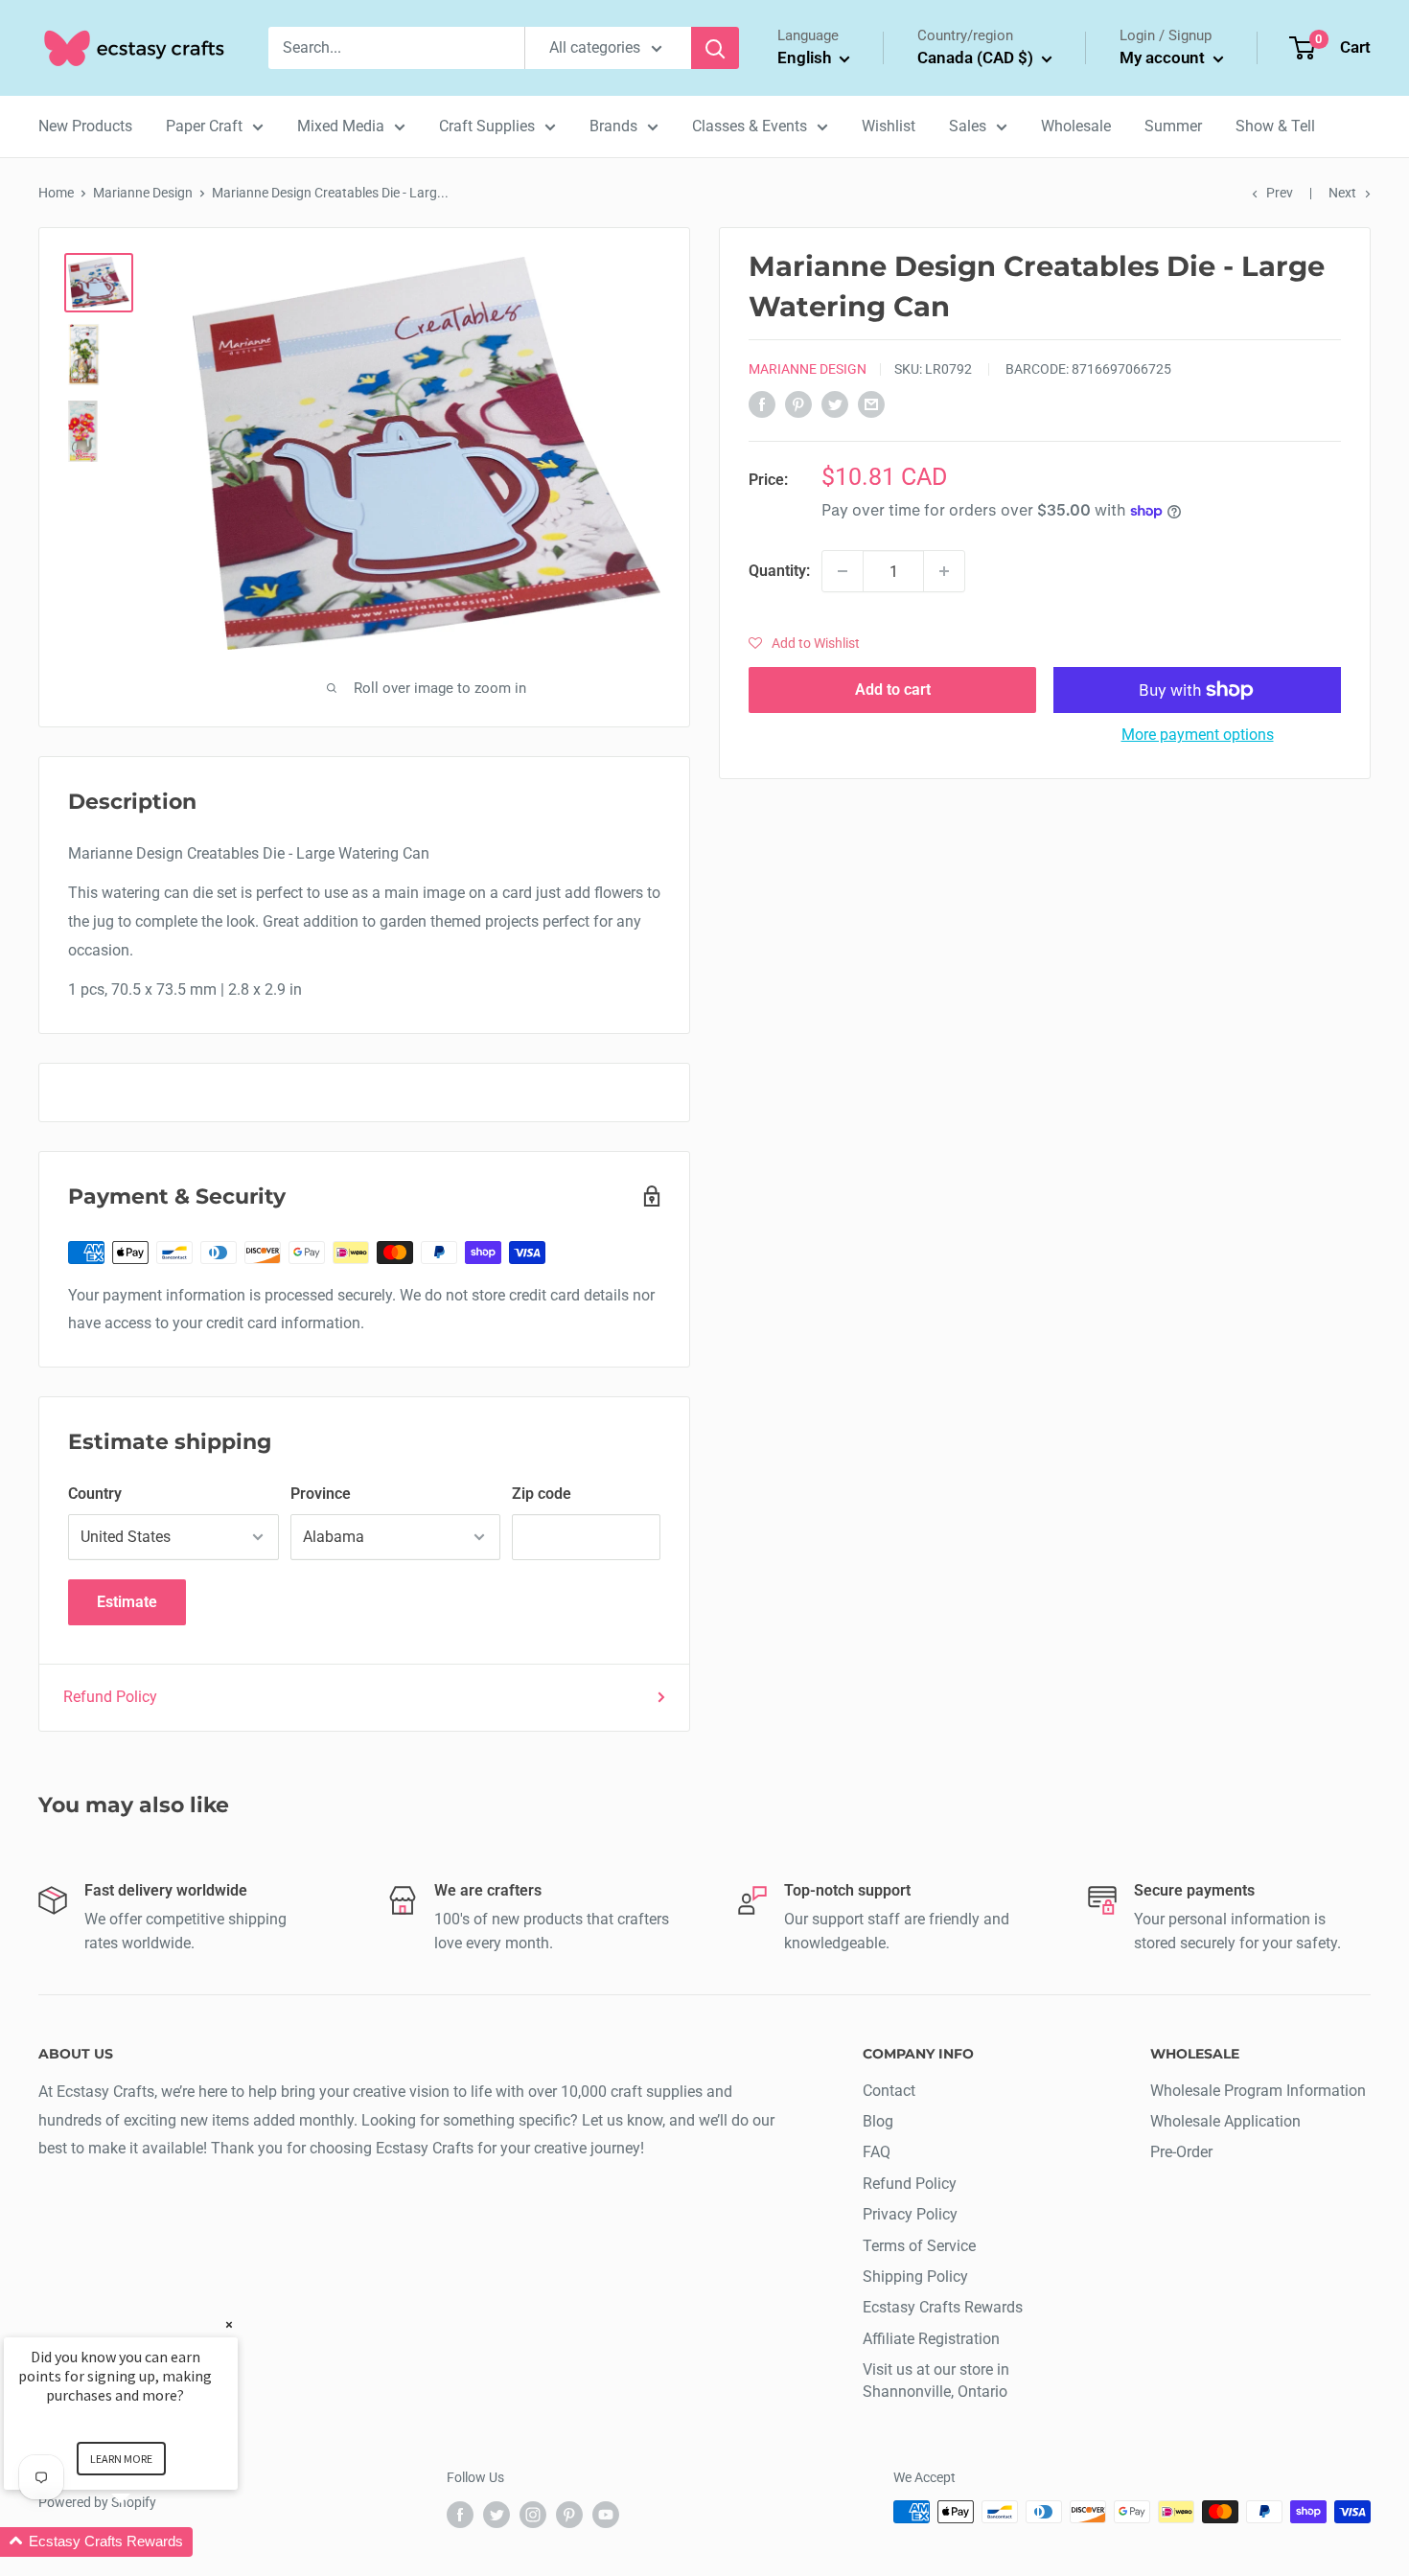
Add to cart (893, 690)
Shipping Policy (915, 2277)
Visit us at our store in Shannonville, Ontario (936, 2380)
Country (95, 1494)
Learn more (121, 2459)
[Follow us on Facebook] (460, 2514)
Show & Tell (1275, 126)
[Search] (715, 48)
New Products (85, 126)
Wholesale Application (1225, 2121)
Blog (878, 2121)
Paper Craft (204, 126)
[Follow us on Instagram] (533, 2514)
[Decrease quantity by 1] (843, 571)
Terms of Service (919, 2246)
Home (56, 193)
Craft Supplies (487, 126)
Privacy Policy (910, 2214)
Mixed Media (341, 126)
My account (1164, 57)
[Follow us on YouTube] (606, 2514)
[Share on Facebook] (762, 403)
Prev (1280, 193)
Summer (1173, 126)
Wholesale (1076, 126)
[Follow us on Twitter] (497, 2514)
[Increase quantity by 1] (944, 571)
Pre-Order (1181, 2152)
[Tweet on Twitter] (835, 403)
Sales (968, 126)
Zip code (542, 1494)
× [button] (229, 2324)
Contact (889, 2091)
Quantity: (779, 571)
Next (1342, 193)
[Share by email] (871, 403)
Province (321, 1494)
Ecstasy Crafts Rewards (943, 2307)
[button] (804, 643)
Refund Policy (110, 1697)
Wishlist (889, 126)
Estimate (127, 1602)
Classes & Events (750, 126)
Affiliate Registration (931, 2339)
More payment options (1198, 735)
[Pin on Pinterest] (798, 403)
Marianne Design (143, 193)
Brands (613, 126)
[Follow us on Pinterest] (569, 2514)
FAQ (877, 2152)
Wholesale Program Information (1258, 2091)
